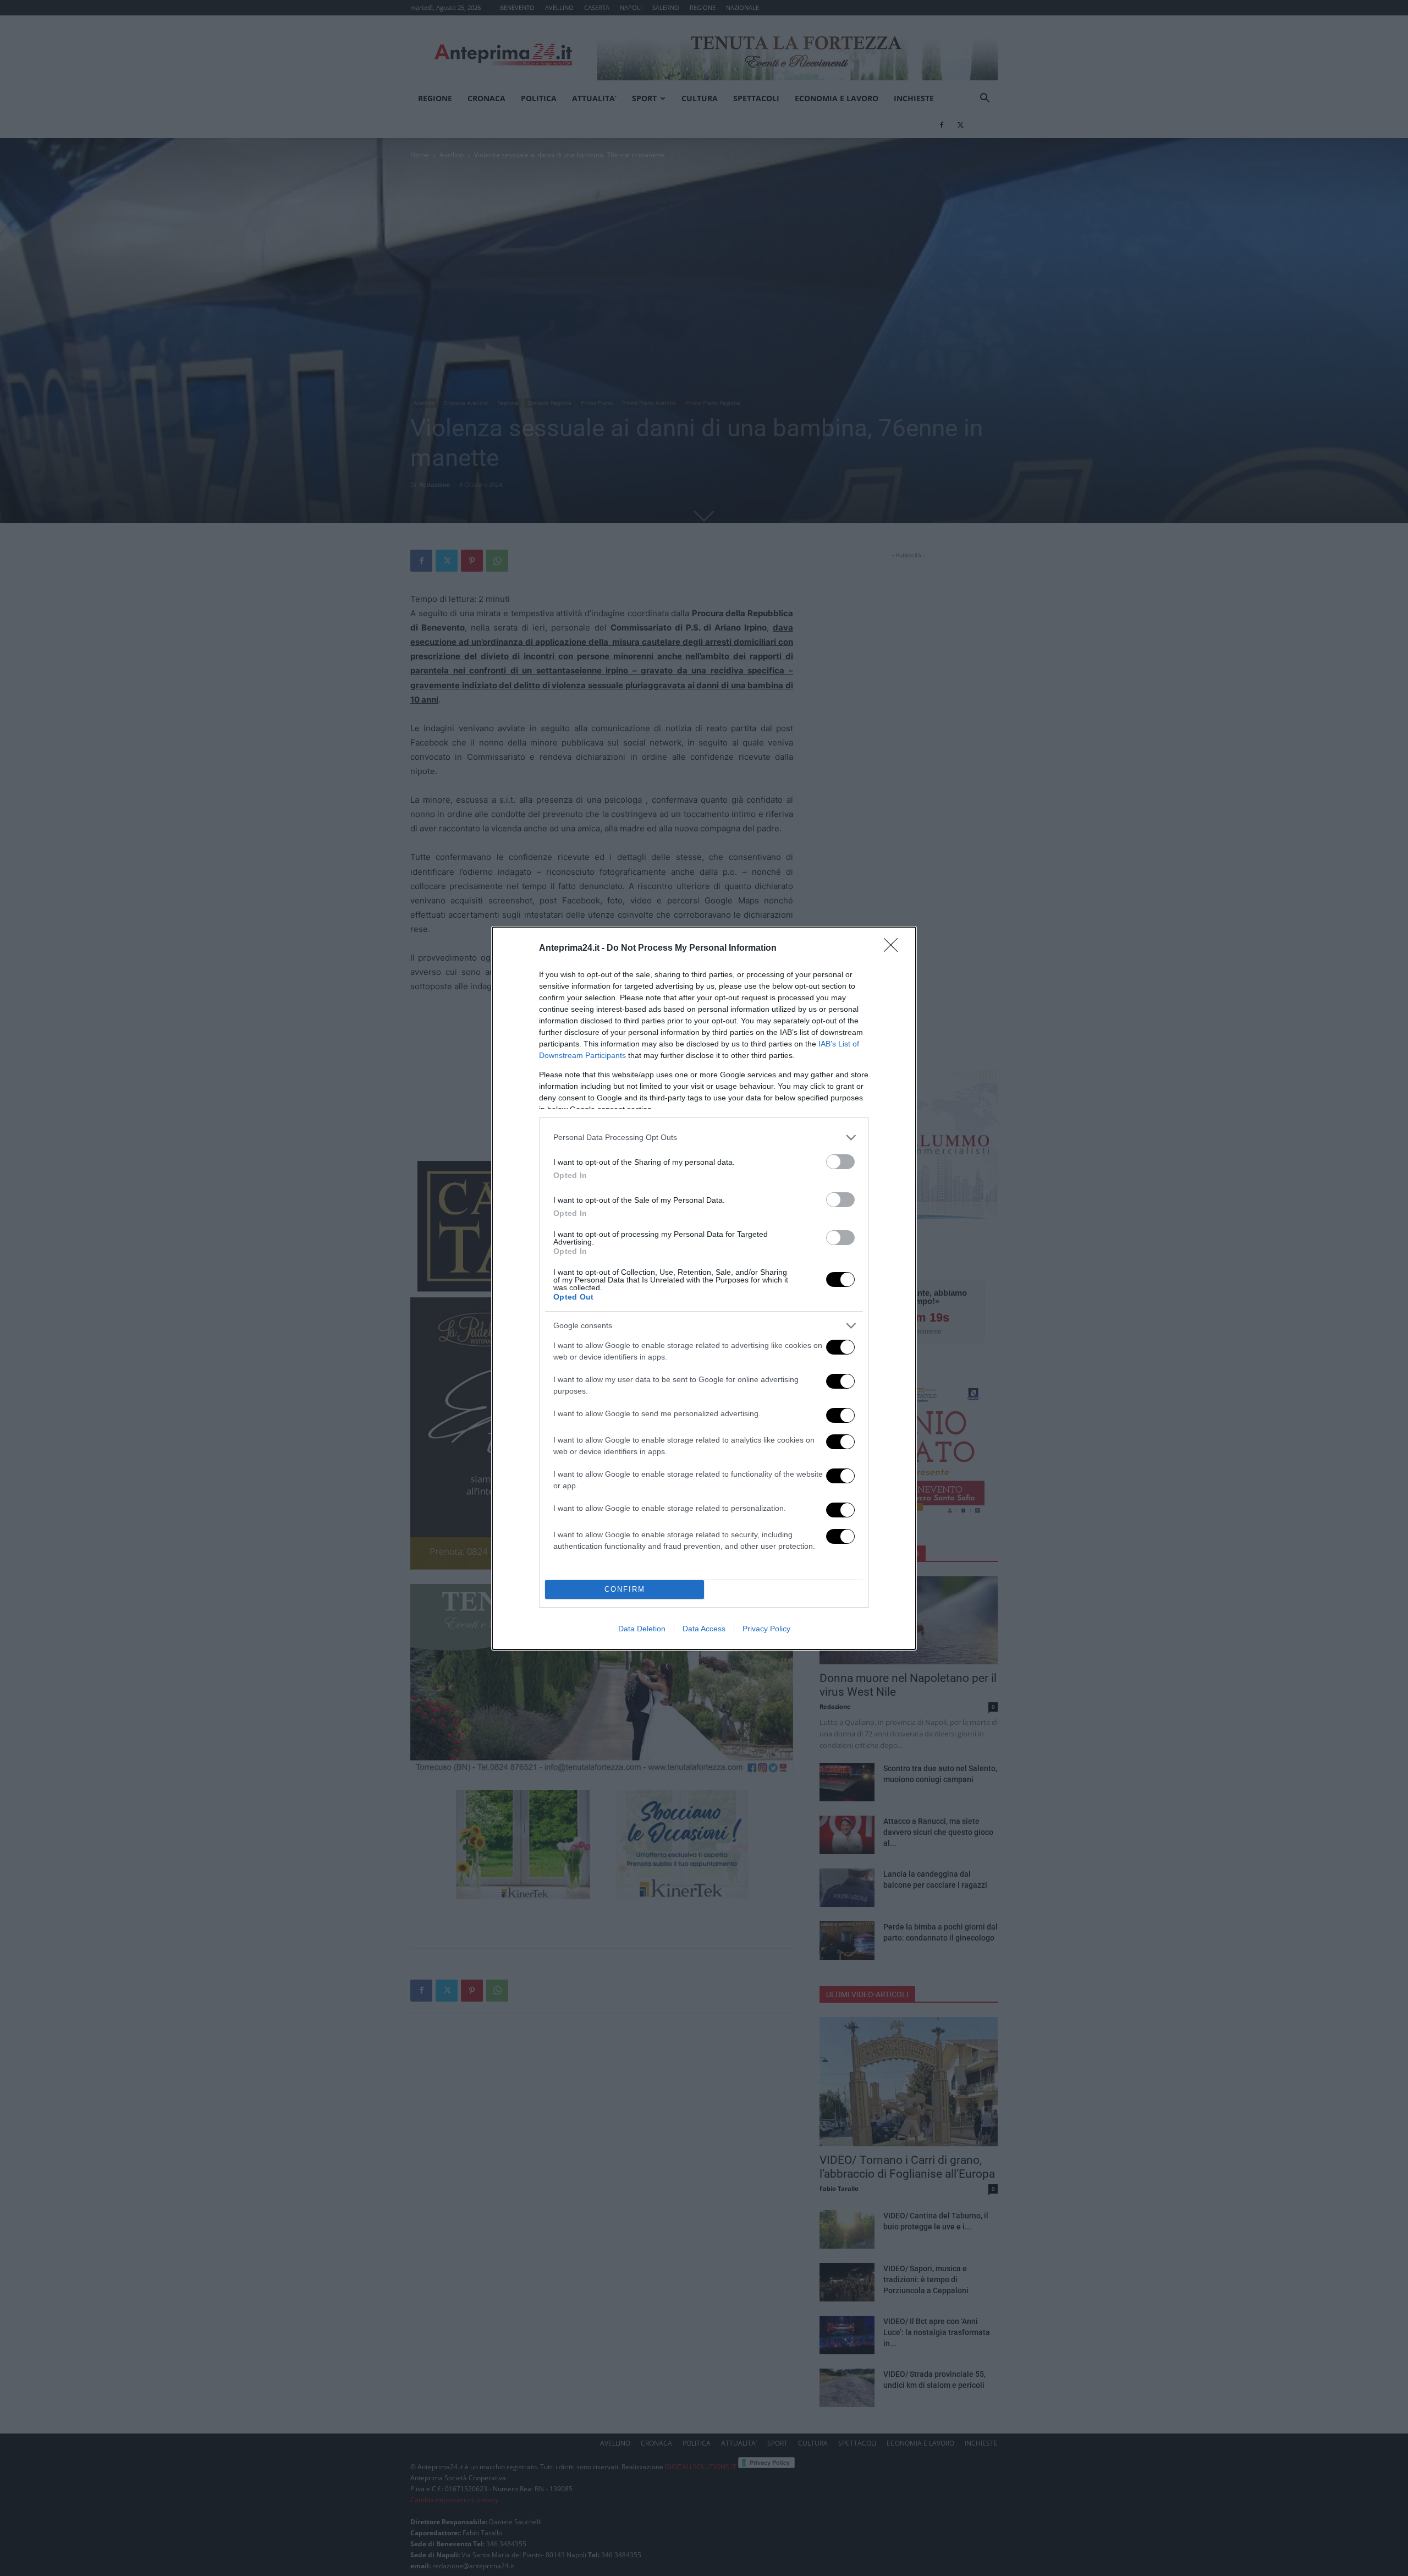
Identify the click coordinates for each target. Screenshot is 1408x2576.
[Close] (894, 949)
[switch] (840, 1162)
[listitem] (704, 1138)
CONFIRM (625, 1589)
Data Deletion (642, 1629)
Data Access (704, 1629)
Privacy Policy (766, 1629)
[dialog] (704, 1288)
